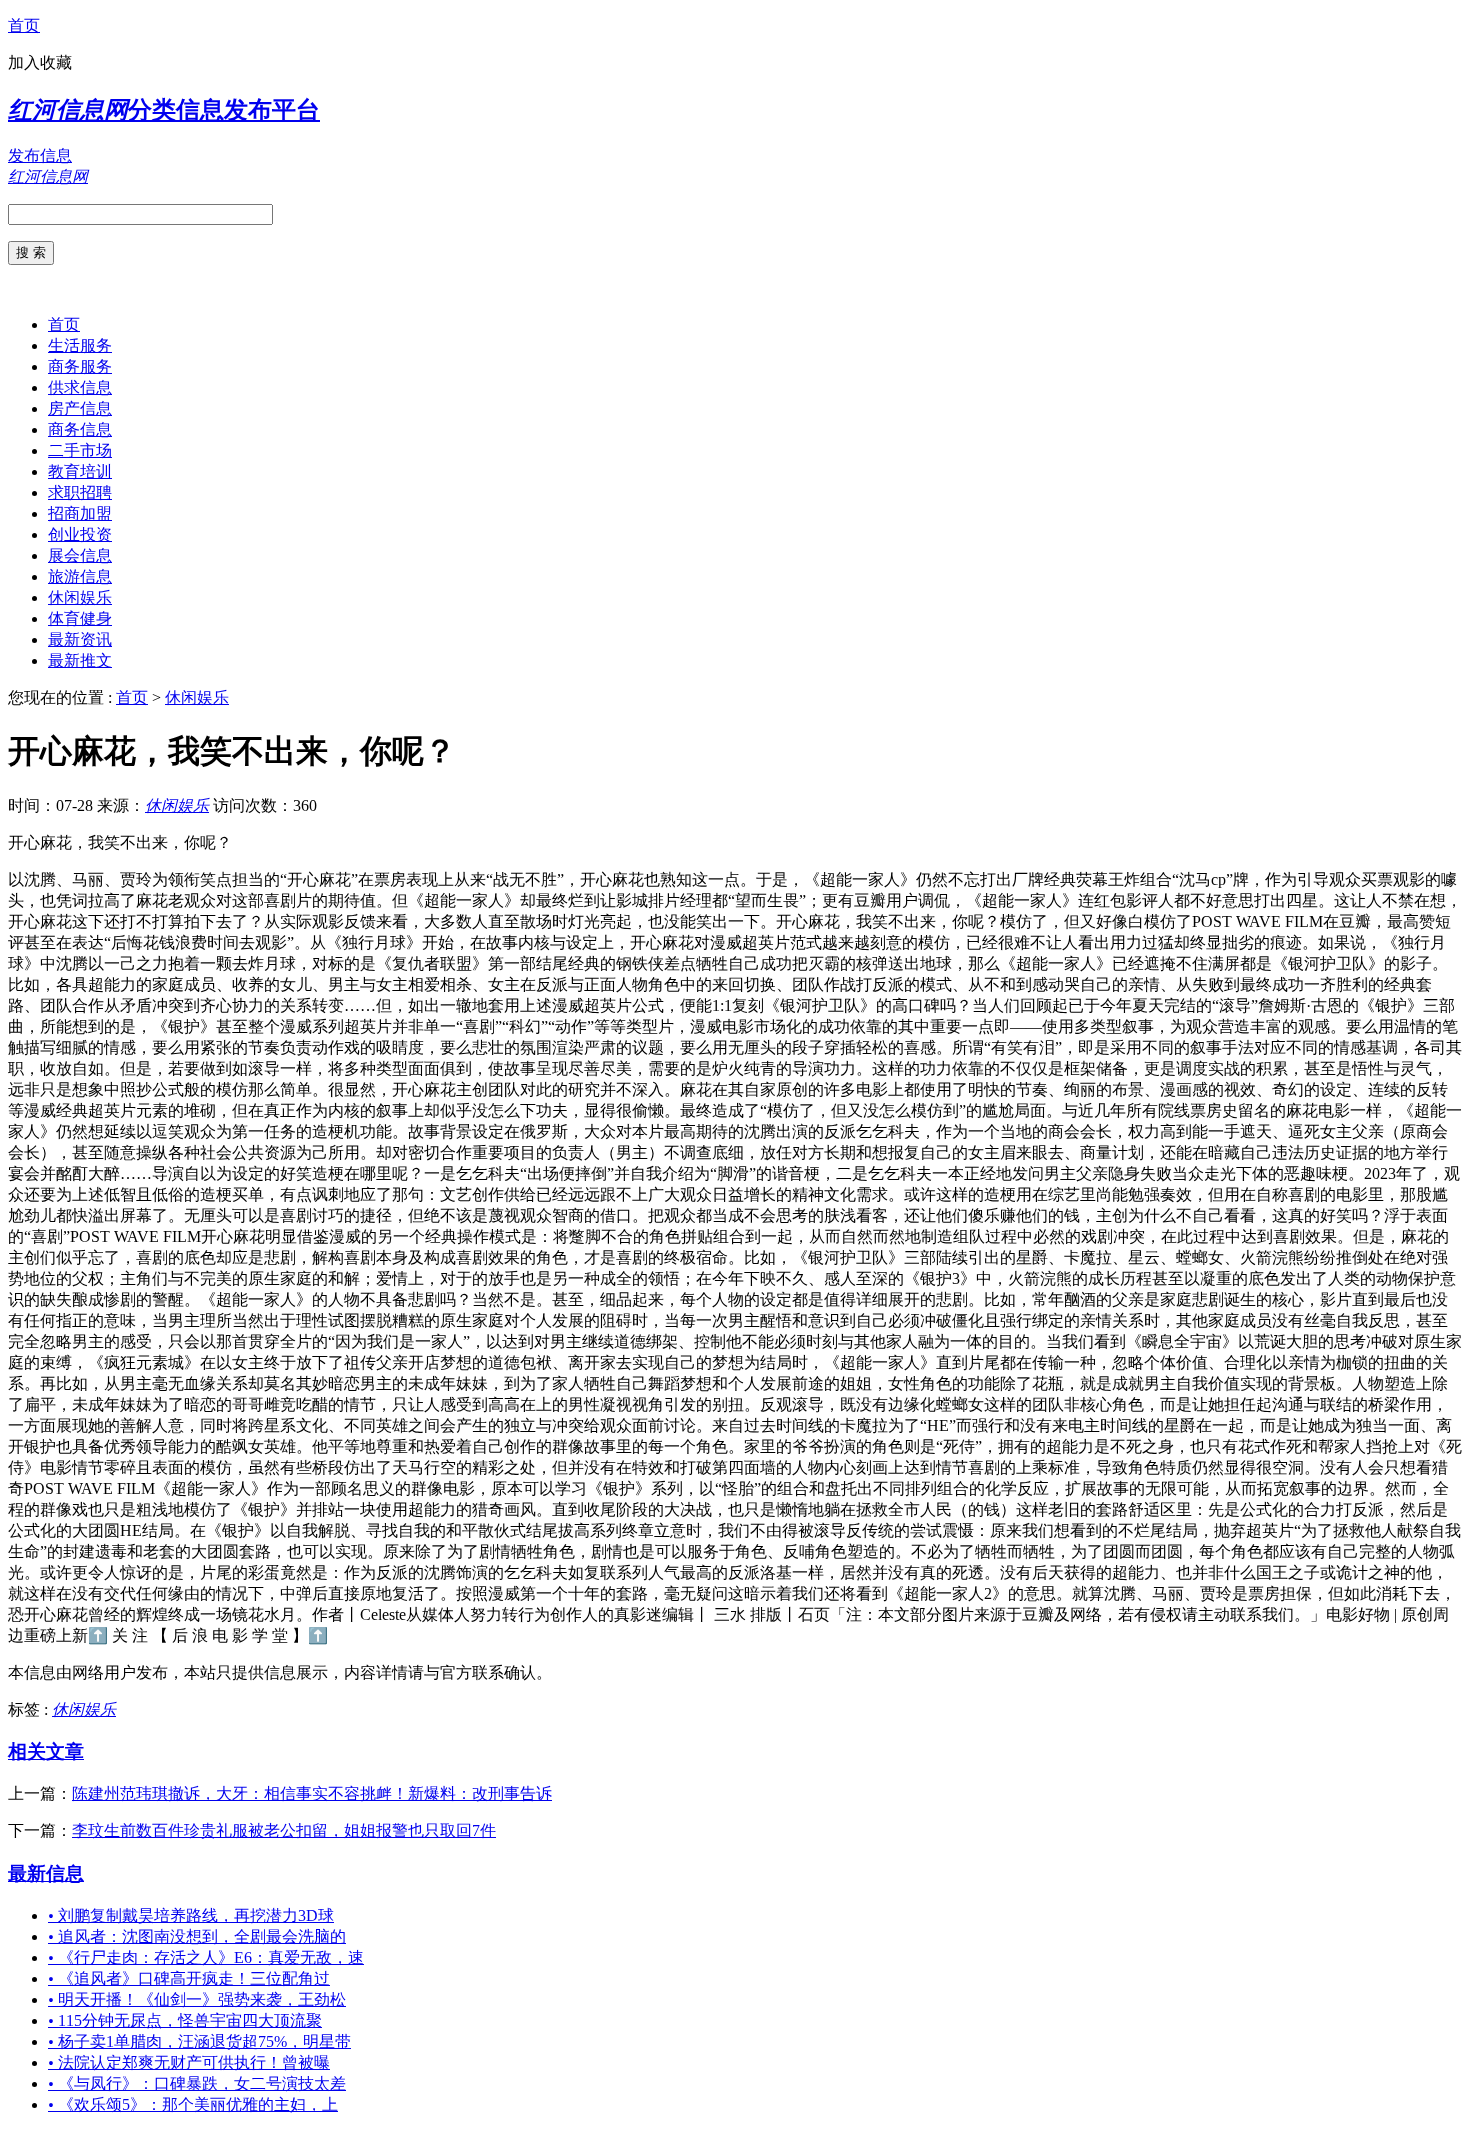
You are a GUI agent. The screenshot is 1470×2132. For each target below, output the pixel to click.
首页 (24, 25)
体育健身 (80, 618)
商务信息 (80, 429)
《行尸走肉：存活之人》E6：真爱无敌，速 (206, 1957)
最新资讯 (80, 639)
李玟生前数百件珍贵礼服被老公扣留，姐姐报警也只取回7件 (284, 1830)
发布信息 (40, 155)
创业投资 (80, 534)
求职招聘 (80, 492)
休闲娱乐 (80, 597)
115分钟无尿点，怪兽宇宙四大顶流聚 (185, 2020)
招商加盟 (80, 513)
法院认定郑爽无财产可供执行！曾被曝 (189, 2062)
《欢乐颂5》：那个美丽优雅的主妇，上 (193, 2104)
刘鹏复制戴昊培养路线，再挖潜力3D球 (191, 1915)
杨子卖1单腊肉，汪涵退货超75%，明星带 (199, 2041)
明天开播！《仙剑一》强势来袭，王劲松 (197, 1999)
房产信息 (80, 408)
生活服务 (80, 345)
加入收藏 (40, 62)
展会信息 (80, 555)
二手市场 (80, 450)
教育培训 (80, 471)
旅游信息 (80, 576)
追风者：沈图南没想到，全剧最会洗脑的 (197, 1936)
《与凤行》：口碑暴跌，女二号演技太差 (197, 2083)
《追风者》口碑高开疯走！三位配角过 (189, 1978)
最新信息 (46, 1873)
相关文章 (46, 1751)
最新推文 (80, 660)
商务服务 (80, 366)
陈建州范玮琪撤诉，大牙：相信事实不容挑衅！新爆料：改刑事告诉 (312, 1793)
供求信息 (80, 387)
